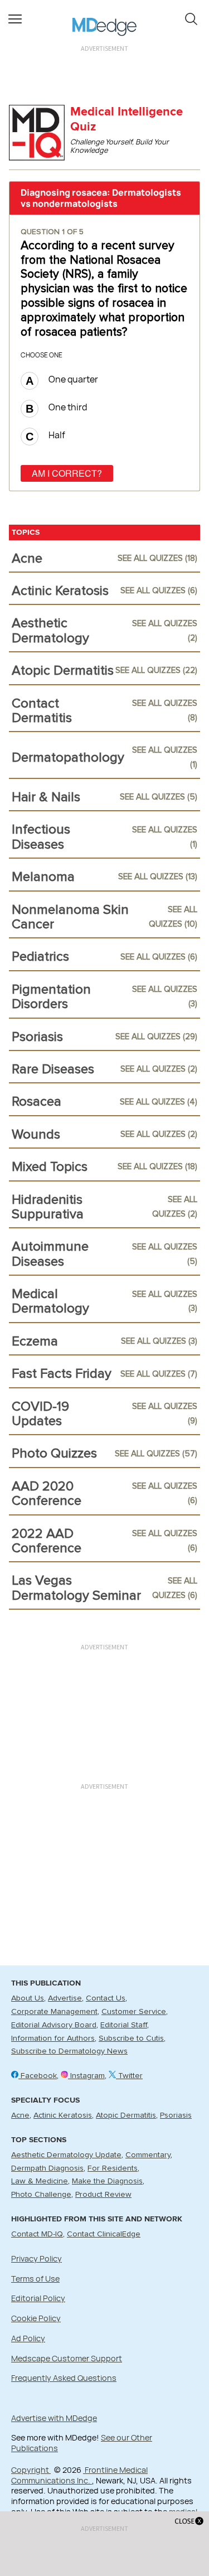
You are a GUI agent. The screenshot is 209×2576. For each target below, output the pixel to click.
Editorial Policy (38, 2298)
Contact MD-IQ (37, 2234)
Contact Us (106, 1998)
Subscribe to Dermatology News (69, 2051)
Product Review (103, 2195)
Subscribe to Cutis (131, 2038)
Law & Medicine (40, 2181)
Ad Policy (28, 2338)
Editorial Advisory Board (54, 2025)
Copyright (31, 2470)
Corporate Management (54, 2012)
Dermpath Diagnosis (47, 2168)
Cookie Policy (36, 2318)
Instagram (86, 2076)
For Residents (113, 2168)
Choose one (42, 355)
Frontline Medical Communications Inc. (79, 2475)
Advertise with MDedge (54, 2418)
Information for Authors (53, 2038)
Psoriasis (176, 2115)
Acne (20, 2115)
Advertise (65, 1998)
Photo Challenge (41, 2195)
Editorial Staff (124, 2025)
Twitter (129, 2076)
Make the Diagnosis (107, 2181)
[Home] (104, 19)
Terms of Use (35, 2279)
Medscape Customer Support (67, 2358)
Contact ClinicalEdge (104, 2234)
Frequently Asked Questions (64, 2378)
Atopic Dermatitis (126, 2115)
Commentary (148, 2155)
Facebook (38, 2076)
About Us (28, 1998)
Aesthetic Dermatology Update (66, 2155)
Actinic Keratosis (63, 2115)
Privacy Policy (37, 2258)
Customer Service (134, 2012)
